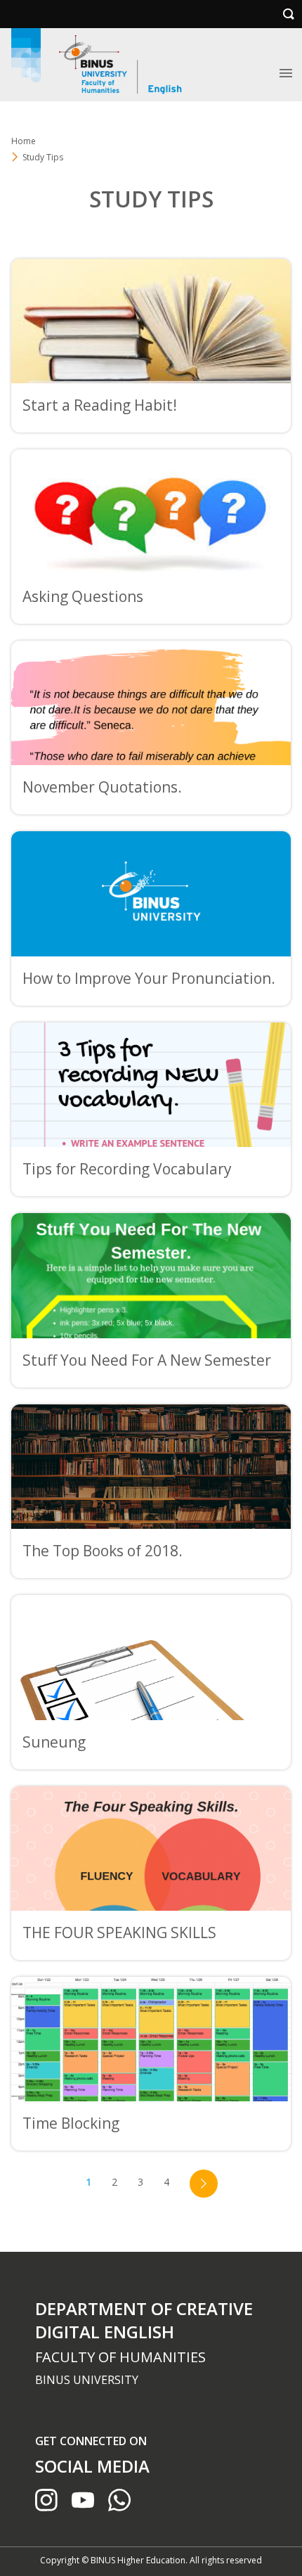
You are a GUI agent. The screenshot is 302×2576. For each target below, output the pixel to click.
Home (24, 141)
